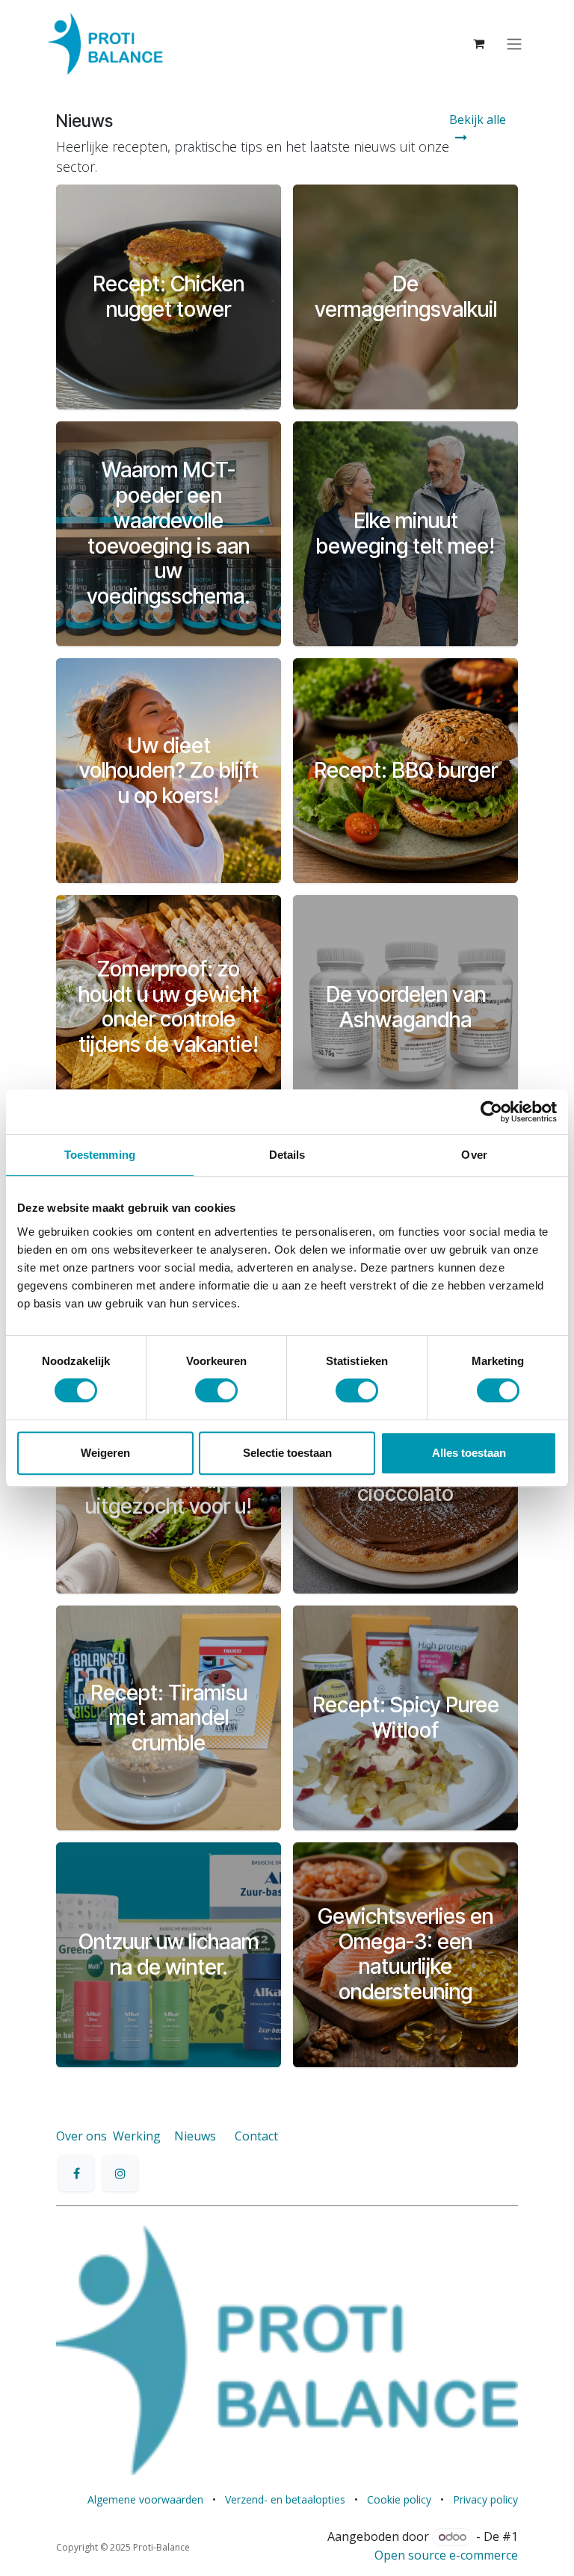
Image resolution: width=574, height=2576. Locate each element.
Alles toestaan (469, 1453)
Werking (137, 2136)
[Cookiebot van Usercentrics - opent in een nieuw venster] (491, 1112)
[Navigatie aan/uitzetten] (514, 43)
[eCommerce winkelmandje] (478, 43)
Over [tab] (474, 1155)
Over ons (81, 2136)
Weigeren (105, 1453)
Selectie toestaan (287, 1453)
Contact (256, 2136)
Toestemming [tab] (100, 1155)
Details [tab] (287, 1155)
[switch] (216, 1390)
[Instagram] (120, 2173)
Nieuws (195, 2136)
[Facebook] (76, 2173)
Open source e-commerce (446, 2555)
